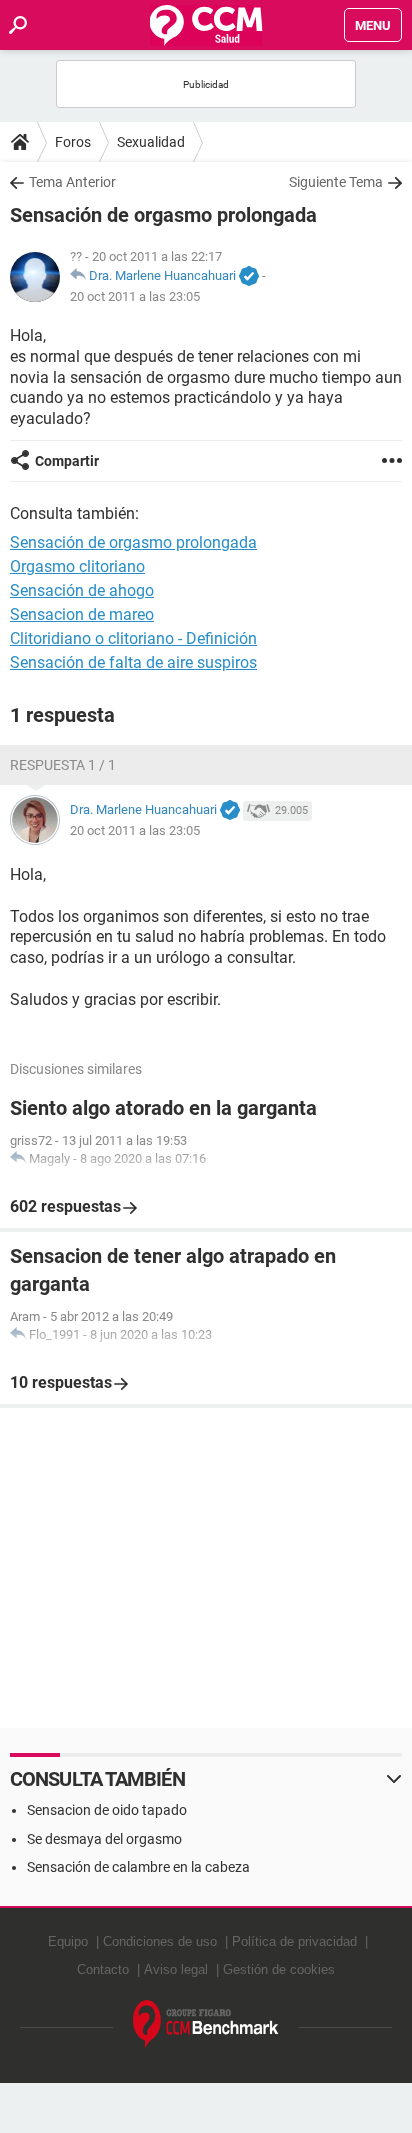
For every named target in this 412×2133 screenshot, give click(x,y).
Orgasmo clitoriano (77, 566)
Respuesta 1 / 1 (63, 765)
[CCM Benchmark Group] (206, 2024)
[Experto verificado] (249, 277)
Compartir (67, 461)
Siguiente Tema (336, 182)
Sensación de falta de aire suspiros (133, 662)
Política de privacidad (294, 1941)
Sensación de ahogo (82, 590)
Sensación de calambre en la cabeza (138, 1867)
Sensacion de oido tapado (107, 1810)
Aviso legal (176, 1969)
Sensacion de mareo (82, 614)
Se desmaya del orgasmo (104, 1839)
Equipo (68, 1941)
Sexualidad (151, 142)
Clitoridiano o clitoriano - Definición (133, 638)
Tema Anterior (72, 182)
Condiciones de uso (160, 1941)
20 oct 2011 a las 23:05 (135, 296)
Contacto (103, 1969)
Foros (73, 142)
